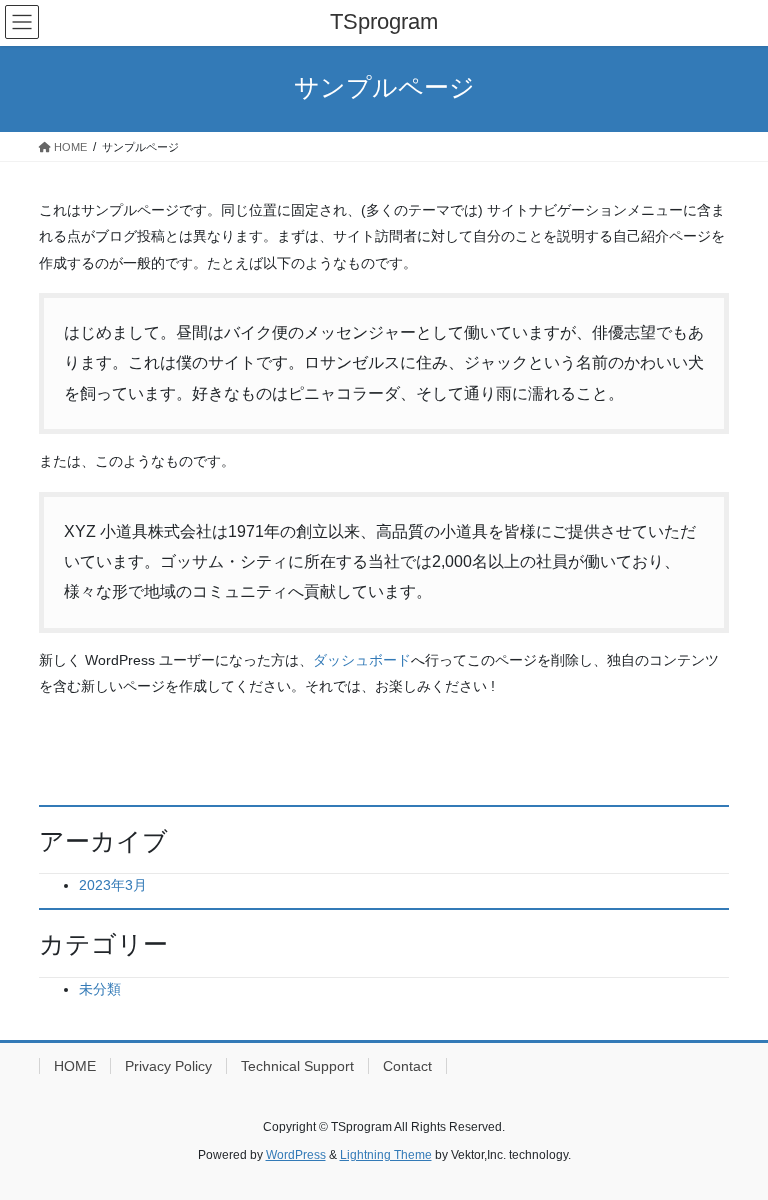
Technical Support (297, 1066)
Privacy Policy (168, 1066)
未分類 (100, 989)
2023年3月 (113, 885)
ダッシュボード (362, 660)
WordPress (296, 1155)
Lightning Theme (386, 1155)
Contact (407, 1066)
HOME (75, 1066)
